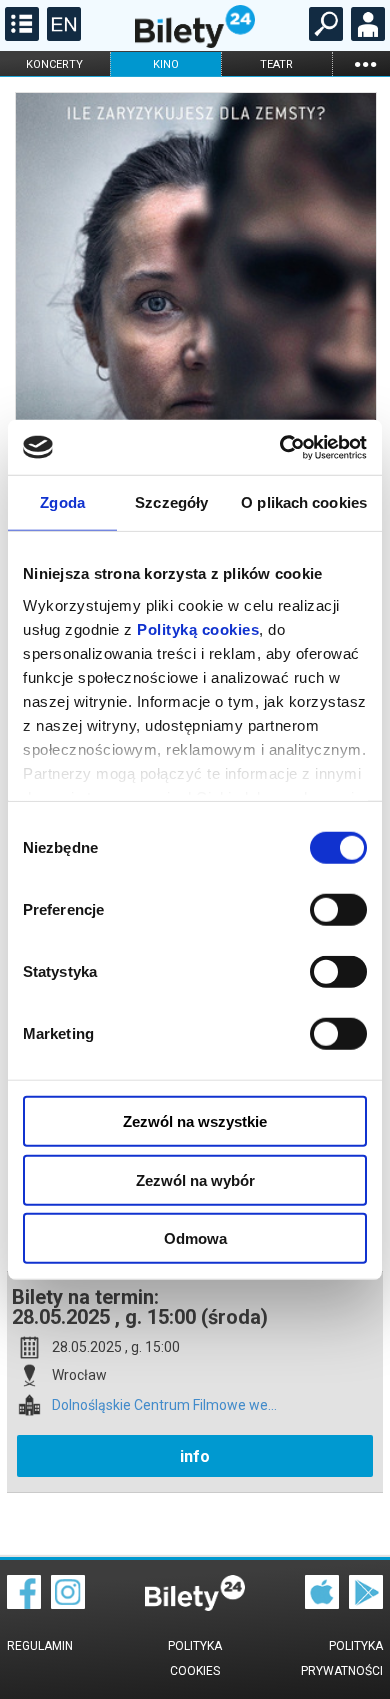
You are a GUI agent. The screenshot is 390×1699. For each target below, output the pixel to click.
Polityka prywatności (342, 1658)
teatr (276, 64)
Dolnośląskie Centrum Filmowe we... (164, 1405)
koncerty (54, 64)
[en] (61, 36)
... (365, 63)
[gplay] (366, 1604)
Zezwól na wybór (195, 1179)
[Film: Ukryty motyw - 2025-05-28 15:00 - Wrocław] (195, 353)
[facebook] (24, 1604)
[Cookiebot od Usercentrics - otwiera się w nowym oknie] (280, 447)
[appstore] (322, 1604)
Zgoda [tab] (62, 502)
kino (166, 64)
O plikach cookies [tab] (304, 502)
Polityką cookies (198, 628)
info (195, 1456)
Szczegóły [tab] (171, 502)
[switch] (338, 910)
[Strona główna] (195, 43)
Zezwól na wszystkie (195, 1121)
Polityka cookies (195, 1658)
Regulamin (40, 1646)
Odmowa (195, 1238)
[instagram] (68, 1604)
